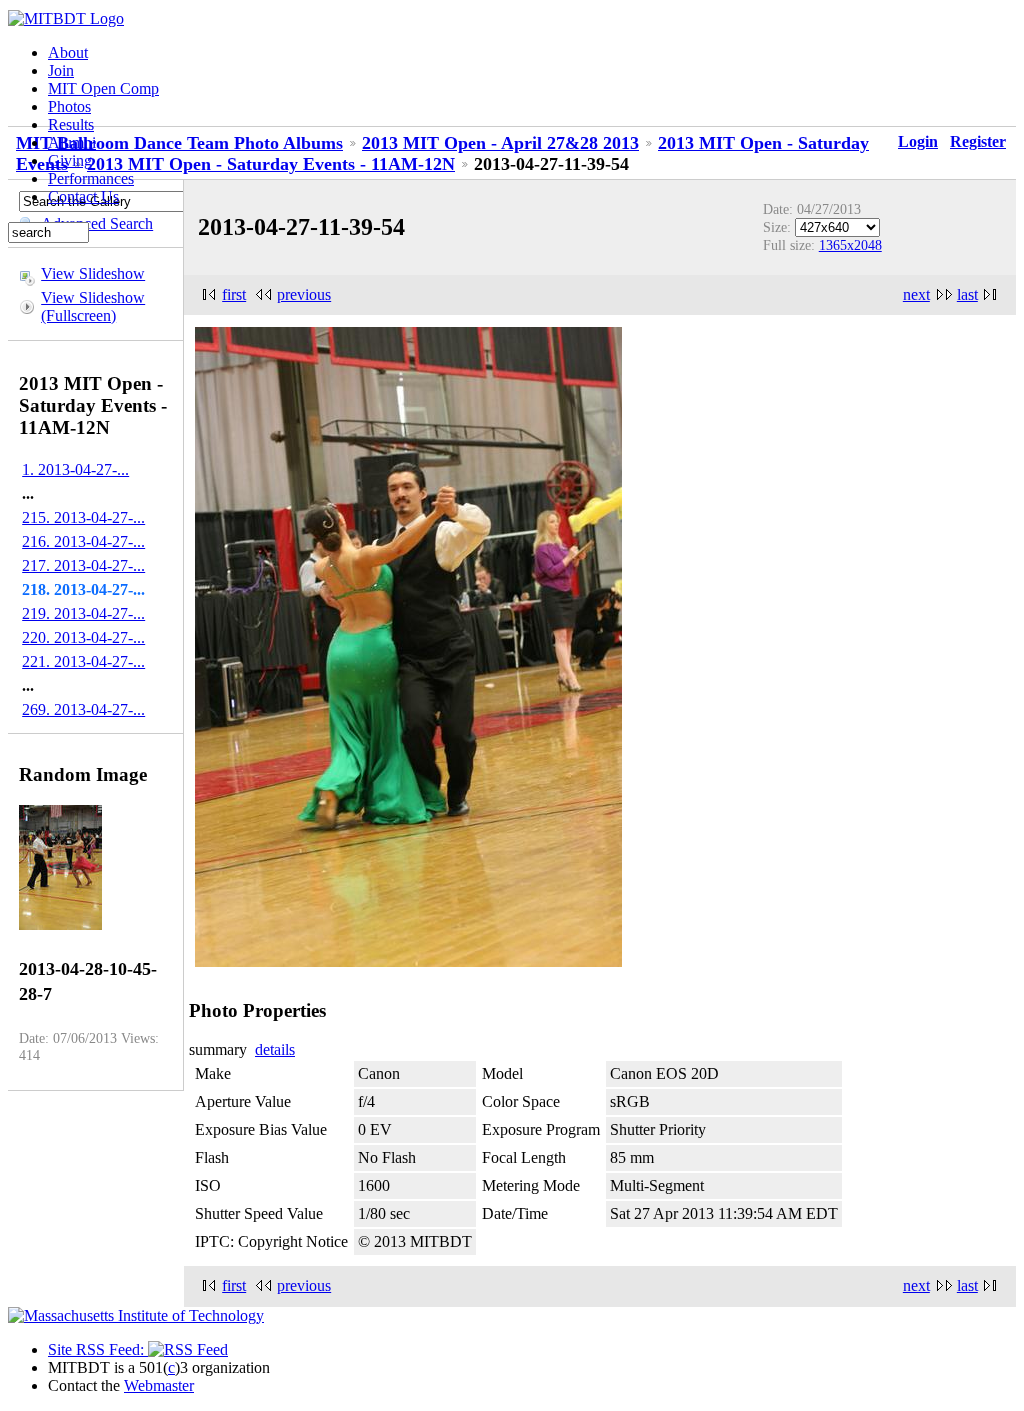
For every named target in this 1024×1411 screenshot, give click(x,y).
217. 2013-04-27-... (83, 565)
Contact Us (83, 196)
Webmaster (159, 1385)
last (967, 294)
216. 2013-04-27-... (83, 541)
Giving (70, 160)
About (68, 52)
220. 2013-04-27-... (83, 637)
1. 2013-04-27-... (75, 469)
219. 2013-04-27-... (83, 613)
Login (918, 141)
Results (71, 124)
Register (978, 141)
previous (304, 294)
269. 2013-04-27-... (83, 709)
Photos (69, 106)
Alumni (72, 142)
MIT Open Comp (103, 88)
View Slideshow (93, 273)
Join (61, 70)
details (275, 1049)
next (916, 294)
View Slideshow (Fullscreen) (93, 306)
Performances (91, 178)
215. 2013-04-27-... (83, 517)
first (234, 294)
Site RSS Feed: (98, 1349)
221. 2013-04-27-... (83, 661)
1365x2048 (850, 245)
